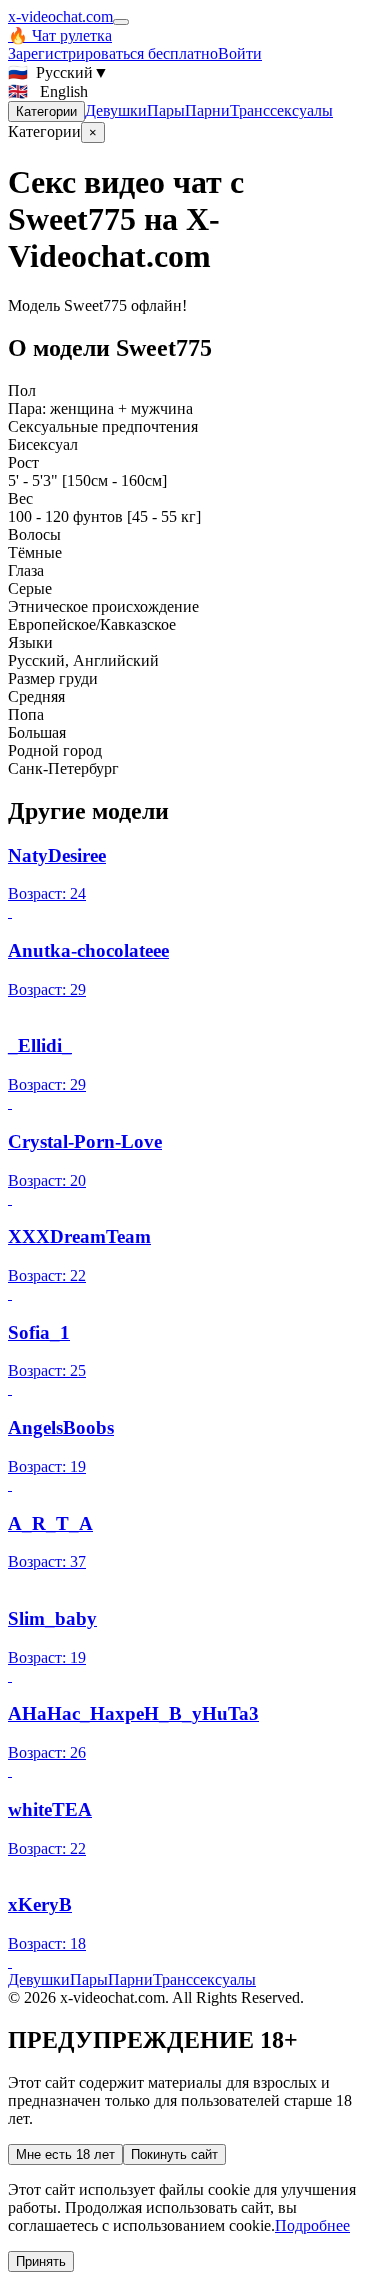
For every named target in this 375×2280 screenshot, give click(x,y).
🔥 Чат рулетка (60, 35)
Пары (166, 110)
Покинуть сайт (174, 2154)
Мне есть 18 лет (65, 2154)
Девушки (116, 110)
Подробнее (312, 2225)
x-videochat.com (60, 16)
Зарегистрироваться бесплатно (113, 53)
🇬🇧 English (48, 91)
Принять (41, 2261)
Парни (207, 110)
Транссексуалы (281, 110)
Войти (240, 53)
